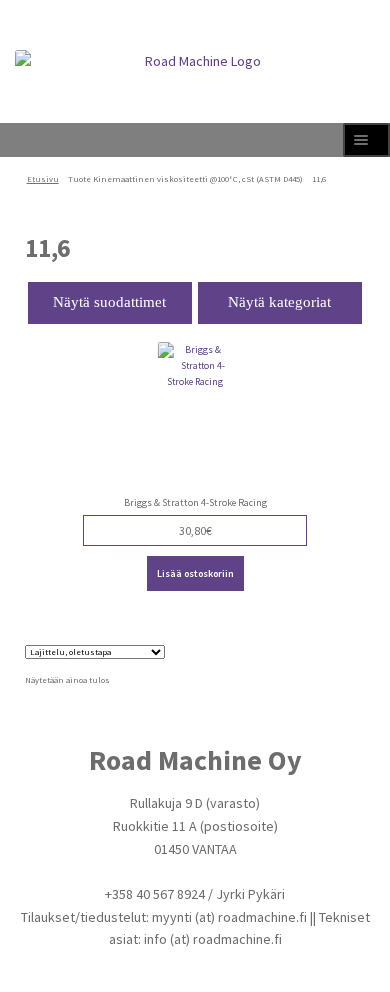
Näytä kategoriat (279, 302)
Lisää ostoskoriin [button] (195, 573)
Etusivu (43, 179)
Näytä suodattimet (109, 302)
